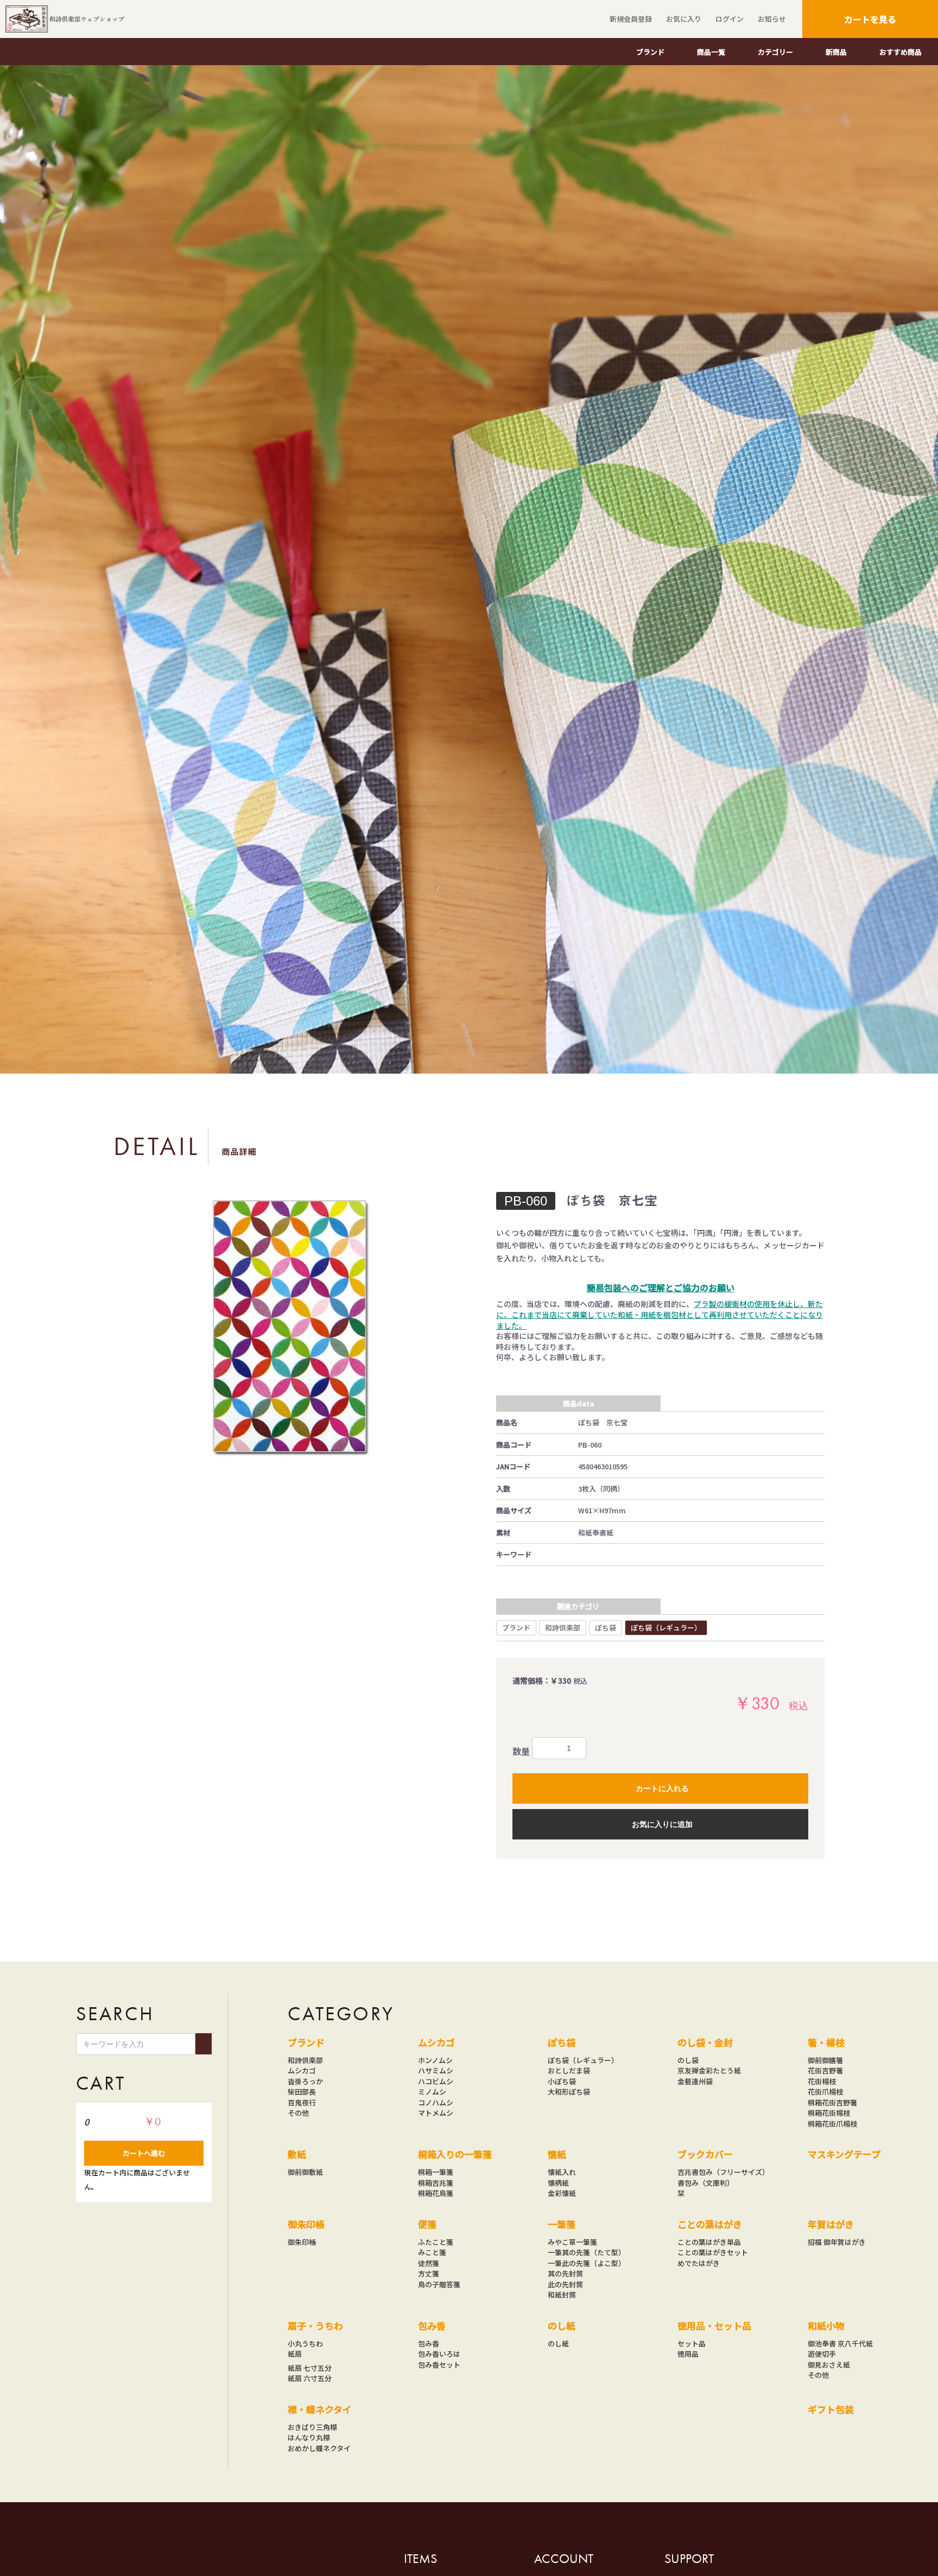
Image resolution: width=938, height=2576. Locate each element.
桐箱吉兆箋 (436, 2183)
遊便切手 (822, 2354)
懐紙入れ (562, 2172)
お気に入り (684, 19)
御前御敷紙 (305, 2172)
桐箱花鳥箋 (436, 2193)
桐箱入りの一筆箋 (455, 2154)
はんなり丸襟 (309, 2437)
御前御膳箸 (825, 2060)
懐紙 (557, 2154)
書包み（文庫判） (706, 2183)
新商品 (836, 52)
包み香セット (439, 2365)
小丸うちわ (305, 2343)
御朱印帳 (306, 2224)
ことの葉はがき (710, 2224)
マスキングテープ (844, 2154)
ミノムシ (432, 2092)
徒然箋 (429, 2263)
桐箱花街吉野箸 (832, 2102)
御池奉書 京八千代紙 (840, 2343)
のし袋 (688, 2060)
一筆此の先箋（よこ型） (587, 2263)
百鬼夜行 (302, 2102)
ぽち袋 (606, 1628)
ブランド (650, 52)
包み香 (432, 2326)
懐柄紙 (558, 2183)
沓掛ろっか (305, 2081)
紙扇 (295, 2354)
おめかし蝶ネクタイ (319, 2448)
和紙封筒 (562, 2295)
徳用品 (688, 2354)
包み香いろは (439, 2354)
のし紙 (562, 2326)
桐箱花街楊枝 (829, 2113)
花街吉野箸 (825, 2070)
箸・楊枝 (826, 2042)
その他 (298, 2113)
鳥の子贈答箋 (439, 2284)
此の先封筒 (565, 2284)
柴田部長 (302, 2092)
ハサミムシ (436, 2070)
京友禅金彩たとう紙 (709, 2070)
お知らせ (772, 19)
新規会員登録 (631, 19)
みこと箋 (432, 2252)
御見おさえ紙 (829, 2365)
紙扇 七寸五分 (310, 2368)
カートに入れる (662, 1788)
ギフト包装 (831, 2409)
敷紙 (297, 2154)
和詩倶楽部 (563, 1628)
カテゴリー (775, 52)
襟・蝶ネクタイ (320, 2409)
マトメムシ (436, 2113)
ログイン (730, 19)
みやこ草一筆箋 (572, 2242)
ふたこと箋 (436, 2242)
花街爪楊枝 (825, 2092)
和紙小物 (826, 2326)
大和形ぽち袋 (569, 2092)
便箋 (427, 2224)
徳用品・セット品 (714, 2326)
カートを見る (870, 19)
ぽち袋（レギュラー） (666, 1628)
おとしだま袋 (569, 2070)
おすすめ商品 (901, 52)
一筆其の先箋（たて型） (587, 2252)
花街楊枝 (822, 2081)
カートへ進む (144, 2153)
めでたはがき (699, 2263)
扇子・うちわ (315, 2326)
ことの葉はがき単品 (709, 2242)
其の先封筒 (565, 2273)
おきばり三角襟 (312, 2427)
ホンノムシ (435, 2060)
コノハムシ (436, 2102)
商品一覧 (711, 52)
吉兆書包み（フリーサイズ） (723, 2172)
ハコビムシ (436, 2081)
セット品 (692, 2343)
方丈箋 (429, 2273)
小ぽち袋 (562, 2081)
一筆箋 (562, 2224)
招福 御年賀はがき (837, 2242)
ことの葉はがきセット (713, 2252)
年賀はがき (831, 2224)
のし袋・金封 (705, 2042)
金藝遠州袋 (695, 2081)
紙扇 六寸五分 (310, 2378)
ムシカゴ (302, 2070)
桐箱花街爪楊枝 (832, 2124)
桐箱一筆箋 (436, 2172)
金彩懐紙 (562, 2193)
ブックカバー (705, 2154)
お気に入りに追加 (662, 1824)
